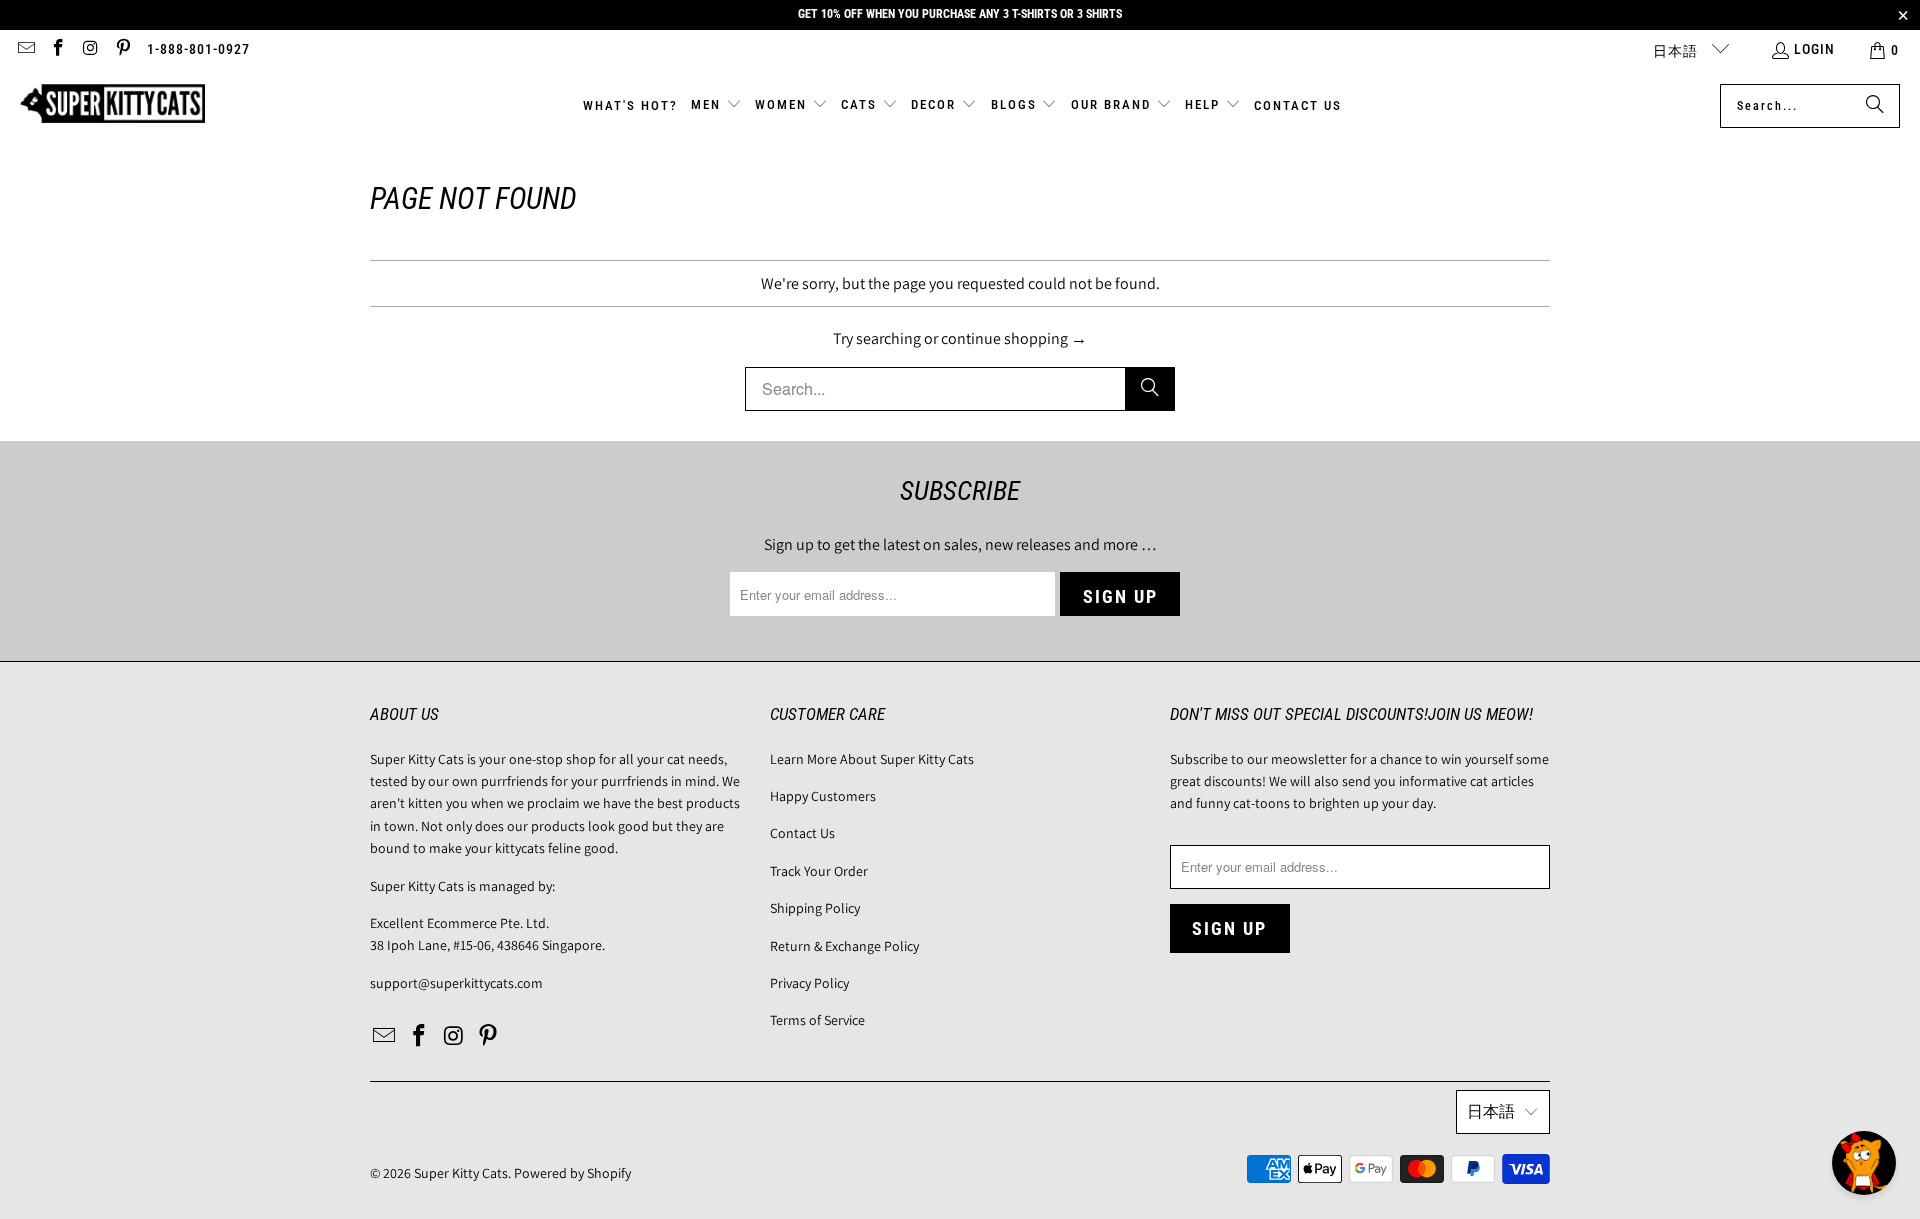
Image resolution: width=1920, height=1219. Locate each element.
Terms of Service (817, 1020)
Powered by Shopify (572, 1173)
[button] (716, 106)
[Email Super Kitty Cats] (25, 50)
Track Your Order (819, 871)
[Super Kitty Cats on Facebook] (58, 50)
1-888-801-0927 (198, 49)
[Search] (1875, 106)
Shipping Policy (815, 908)
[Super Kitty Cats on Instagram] (90, 50)
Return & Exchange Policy (844, 946)
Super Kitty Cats (461, 1173)
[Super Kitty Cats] (112, 105)
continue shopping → (1014, 338)
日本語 (1677, 51)
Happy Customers (823, 796)
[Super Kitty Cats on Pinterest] (123, 50)
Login (1814, 49)
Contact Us (802, 833)
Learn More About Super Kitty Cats (872, 759)
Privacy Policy (809, 983)
